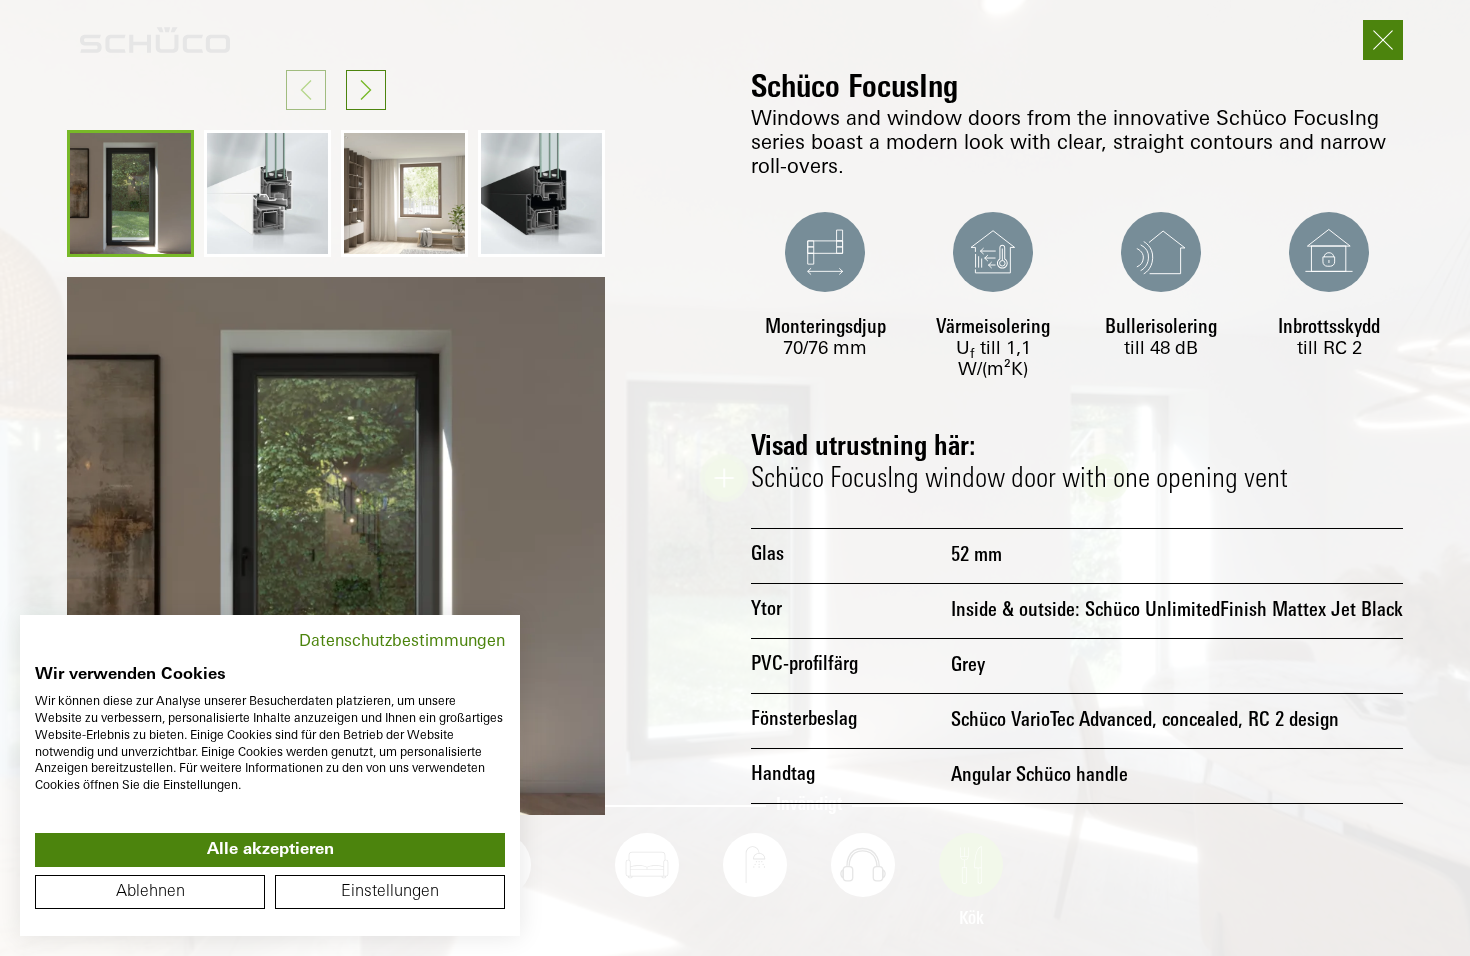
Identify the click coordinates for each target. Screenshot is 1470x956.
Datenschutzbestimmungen (402, 642)
